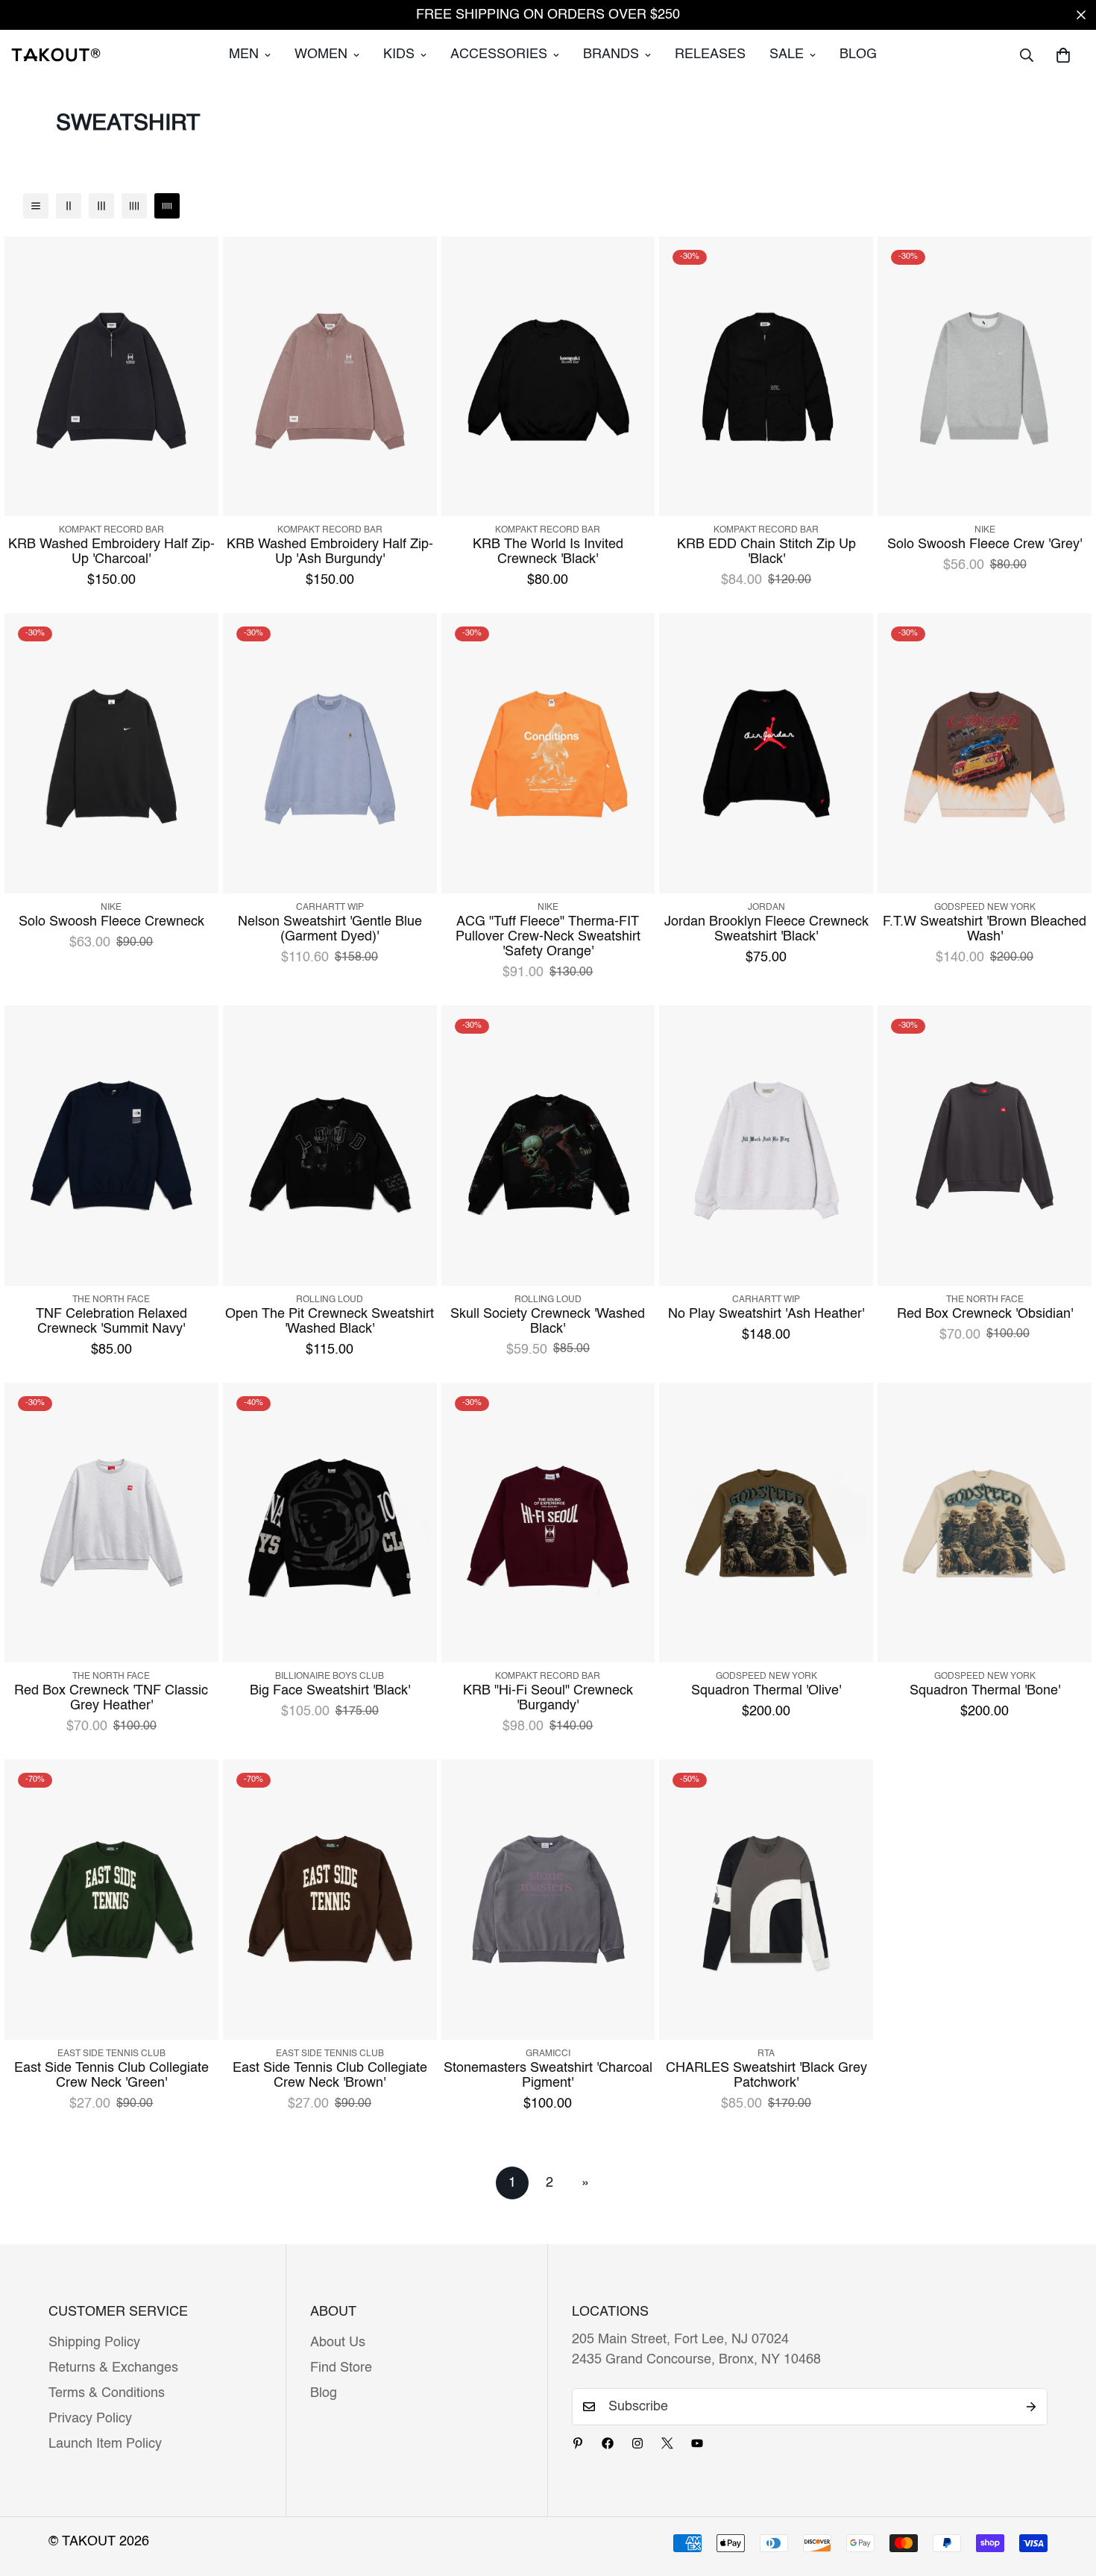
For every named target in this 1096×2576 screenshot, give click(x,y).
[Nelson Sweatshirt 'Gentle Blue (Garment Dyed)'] (330, 753)
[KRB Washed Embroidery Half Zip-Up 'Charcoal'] (111, 377)
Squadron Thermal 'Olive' (766, 1691)
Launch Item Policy (105, 2444)
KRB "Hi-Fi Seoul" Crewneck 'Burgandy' (548, 1698)
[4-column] (134, 206)
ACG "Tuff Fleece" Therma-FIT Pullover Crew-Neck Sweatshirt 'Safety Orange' (548, 937)
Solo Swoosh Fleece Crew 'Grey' (985, 544)
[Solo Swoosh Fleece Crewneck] (111, 753)
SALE (787, 54)
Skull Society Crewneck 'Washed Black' (548, 1322)
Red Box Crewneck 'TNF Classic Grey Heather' (111, 1698)
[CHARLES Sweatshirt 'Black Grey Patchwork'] (766, 1900)
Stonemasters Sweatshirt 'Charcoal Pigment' (548, 2076)
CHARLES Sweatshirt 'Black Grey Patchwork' (766, 2076)
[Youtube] (697, 2443)
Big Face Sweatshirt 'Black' (330, 1691)
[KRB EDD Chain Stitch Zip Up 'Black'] (766, 377)
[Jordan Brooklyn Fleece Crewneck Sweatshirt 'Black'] (766, 753)
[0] (1063, 55)
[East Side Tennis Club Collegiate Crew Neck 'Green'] (111, 1900)
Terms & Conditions (107, 2393)
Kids (399, 54)
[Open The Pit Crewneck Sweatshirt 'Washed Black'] (330, 1146)
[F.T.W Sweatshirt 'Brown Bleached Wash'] (985, 753)
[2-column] (69, 206)
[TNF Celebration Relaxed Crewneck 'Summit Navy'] (111, 1146)
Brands (611, 54)
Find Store (341, 2368)
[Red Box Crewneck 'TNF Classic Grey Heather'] (111, 1523)
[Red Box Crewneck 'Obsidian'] (985, 1146)
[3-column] (101, 206)
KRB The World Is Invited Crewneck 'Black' (548, 552)
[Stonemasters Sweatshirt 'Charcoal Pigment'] (548, 1900)
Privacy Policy (90, 2419)
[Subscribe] (1031, 2407)
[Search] (1027, 55)
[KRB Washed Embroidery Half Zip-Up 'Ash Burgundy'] (330, 377)
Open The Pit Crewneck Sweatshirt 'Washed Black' (330, 1322)
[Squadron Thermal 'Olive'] (766, 1523)
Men (244, 54)
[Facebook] (608, 2443)
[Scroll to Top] (1067, 2495)
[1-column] (36, 206)
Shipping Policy (94, 2343)
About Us (338, 2343)
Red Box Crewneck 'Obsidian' (985, 1314)
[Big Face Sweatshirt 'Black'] (330, 1523)
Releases (710, 54)
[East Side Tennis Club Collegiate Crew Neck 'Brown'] (330, 1900)
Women (321, 54)
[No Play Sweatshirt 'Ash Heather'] (766, 1146)
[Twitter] (667, 2443)
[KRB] (548, 1523)
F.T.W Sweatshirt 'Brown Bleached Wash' (985, 929)
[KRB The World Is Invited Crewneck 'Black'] (548, 377)
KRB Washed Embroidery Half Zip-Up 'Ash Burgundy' (330, 552)
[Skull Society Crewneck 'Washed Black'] (548, 1146)
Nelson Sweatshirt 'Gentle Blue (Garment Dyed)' (330, 929)
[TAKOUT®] (56, 54)
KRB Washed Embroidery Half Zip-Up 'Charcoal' (111, 552)
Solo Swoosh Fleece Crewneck (111, 922)
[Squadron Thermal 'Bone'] (985, 1523)
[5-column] (167, 206)
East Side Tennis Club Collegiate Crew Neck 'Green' (111, 2076)
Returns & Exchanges (113, 2368)
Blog (858, 54)
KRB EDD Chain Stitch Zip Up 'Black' (766, 552)
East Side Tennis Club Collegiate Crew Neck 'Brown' (330, 2076)
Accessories (499, 54)
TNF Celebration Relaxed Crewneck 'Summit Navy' (111, 1322)
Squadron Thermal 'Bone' (985, 1691)
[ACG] (548, 753)
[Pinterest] (578, 2443)
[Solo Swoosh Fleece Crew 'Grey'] (985, 377)
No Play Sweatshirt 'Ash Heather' (766, 1314)
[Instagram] (637, 2443)
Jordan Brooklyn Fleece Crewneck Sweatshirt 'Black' (766, 929)
